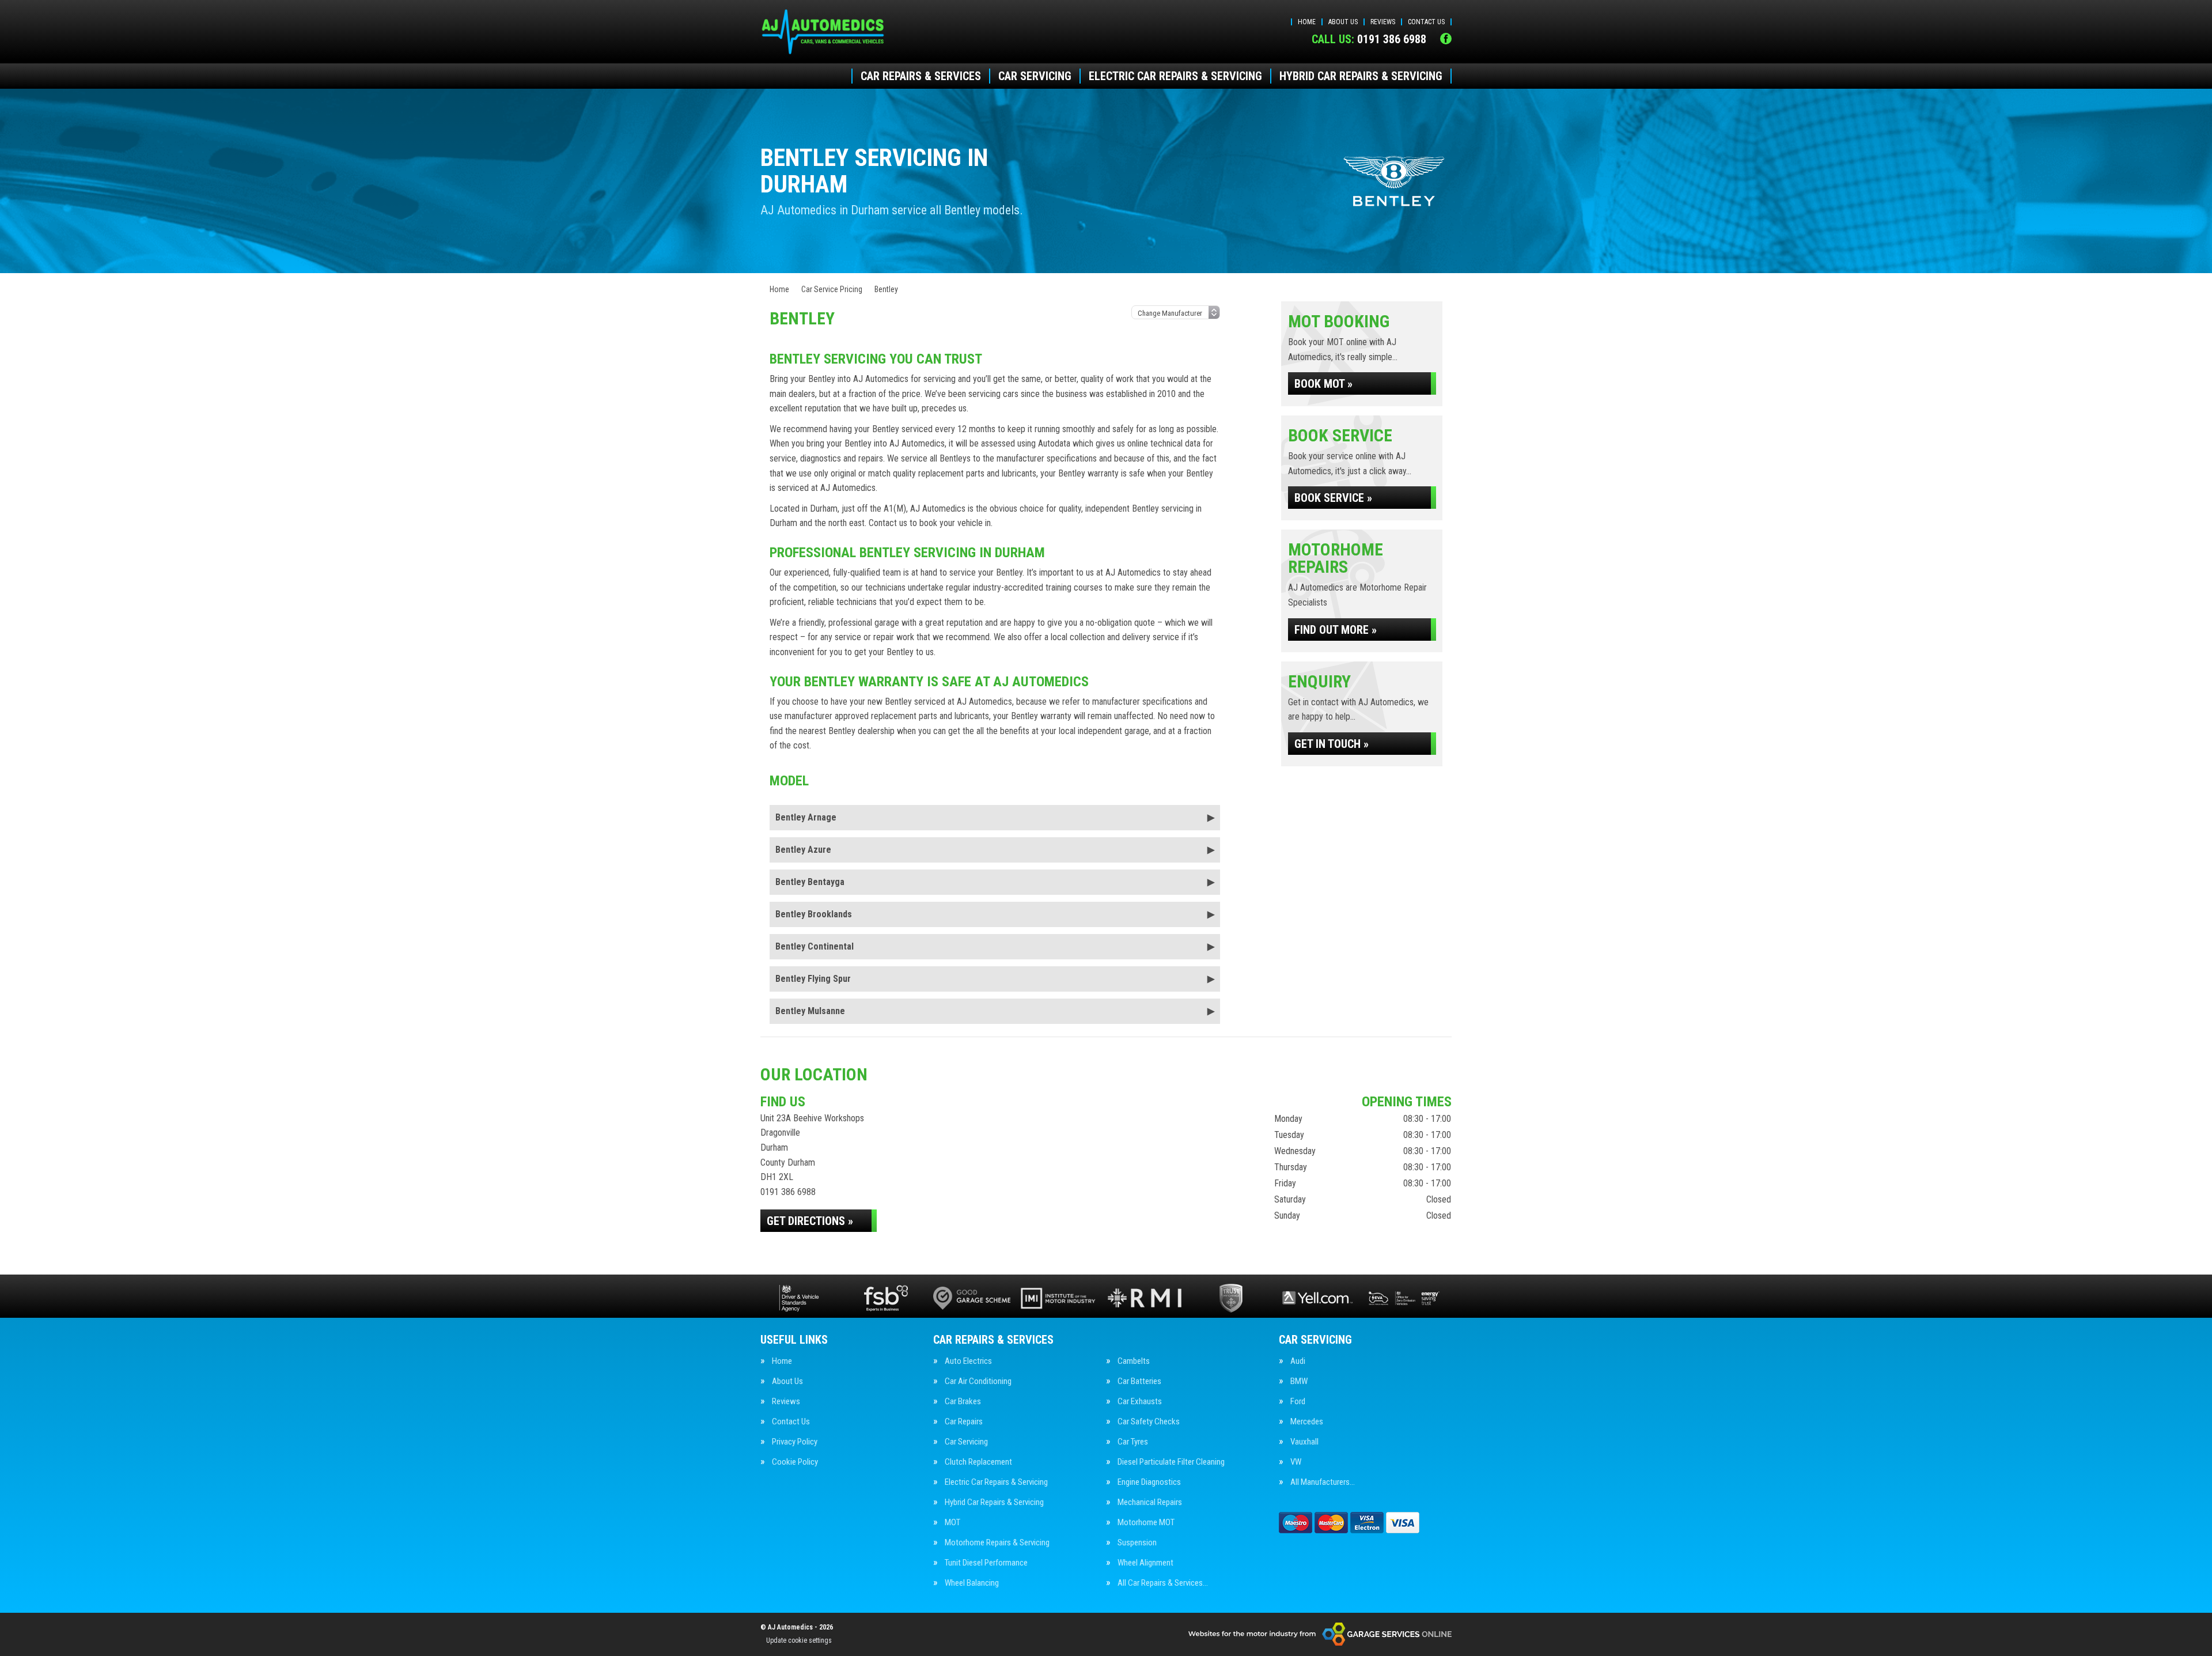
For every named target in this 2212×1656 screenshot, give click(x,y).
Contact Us (1426, 22)
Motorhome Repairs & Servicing (997, 1543)
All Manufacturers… (1323, 1482)
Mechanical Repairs (1150, 1502)
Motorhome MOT (1146, 1523)
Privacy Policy (795, 1442)
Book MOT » (1323, 384)
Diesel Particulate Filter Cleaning (1171, 1462)
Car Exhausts (1140, 1402)
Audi (1298, 1361)
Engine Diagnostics (1149, 1482)
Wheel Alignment (1145, 1563)
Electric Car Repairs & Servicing (1175, 76)
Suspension (1137, 1543)
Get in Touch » (1332, 744)
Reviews (1383, 22)
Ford (1298, 1402)
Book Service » (1333, 498)
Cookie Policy (795, 1462)
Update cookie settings (799, 1640)
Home (1307, 22)
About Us (1343, 22)
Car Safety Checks (1149, 1422)
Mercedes (1307, 1422)
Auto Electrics (968, 1361)
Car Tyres (1133, 1442)
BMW (1299, 1381)
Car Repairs (964, 1422)
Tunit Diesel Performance (986, 1563)
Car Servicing (1035, 76)
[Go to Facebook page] (1446, 39)
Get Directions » (810, 1221)
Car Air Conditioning (978, 1381)
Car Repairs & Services (921, 76)
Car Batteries (1139, 1381)
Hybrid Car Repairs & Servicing (1361, 76)
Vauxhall (1304, 1442)
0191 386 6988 (1369, 39)
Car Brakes (963, 1402)
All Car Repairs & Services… (1163, 1583)
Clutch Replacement (978, 1462)
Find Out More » (1336, 630)
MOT (952, 1523)
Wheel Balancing (972, 1583)
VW (1296, 1462)
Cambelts (1134, 1361)
